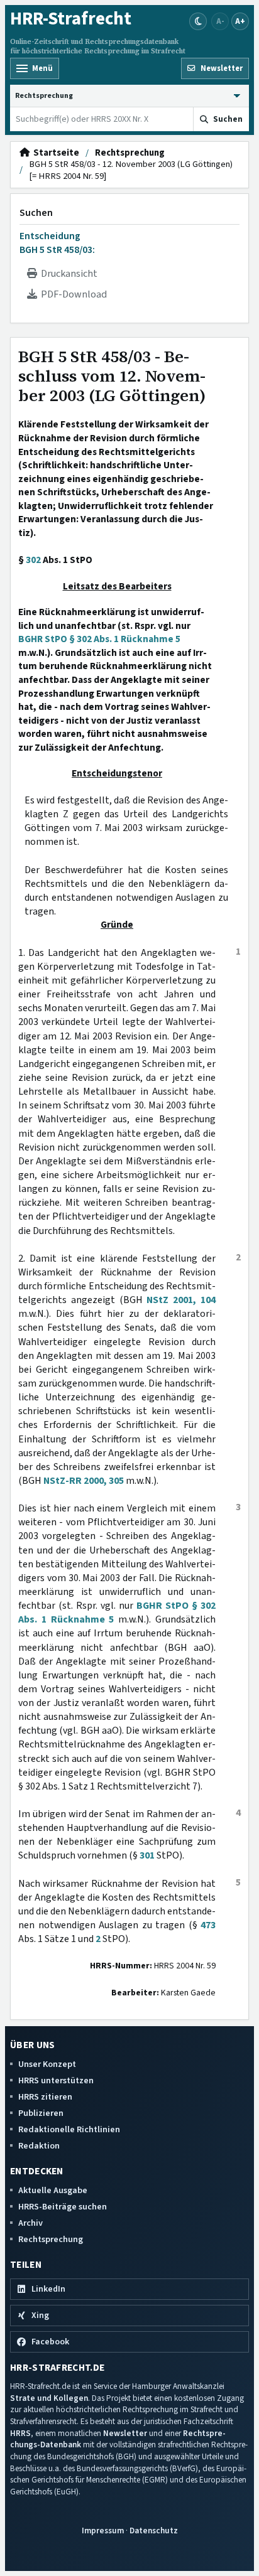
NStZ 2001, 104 (181, 1300)
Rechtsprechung (130, 153)
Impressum (103, 2530)
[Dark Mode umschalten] (198, 21)
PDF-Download (72, 294)
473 (208, 1925)
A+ (240, 21)
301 (147, 1855)
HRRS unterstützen (56, 2080)
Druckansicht (67, 274)
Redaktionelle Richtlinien (69, 2129)
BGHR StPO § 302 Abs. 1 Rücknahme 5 (99, 639)
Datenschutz (154, 2530)
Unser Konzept (47, 2064)
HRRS (20, 2433)
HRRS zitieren (45, 2097)
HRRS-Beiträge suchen (63, 2207)
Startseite (54, 153)
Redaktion (39, 2146)
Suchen (36, 213)
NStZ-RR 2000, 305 (84, 1481)
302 (33, 560)
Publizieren (41, 2113)
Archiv (30, 2223)
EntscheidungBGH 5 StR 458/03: (57, 243)
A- (220, 21)
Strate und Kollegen (49, 2398)
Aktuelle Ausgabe (53, 2190)
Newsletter (125, 2433)
